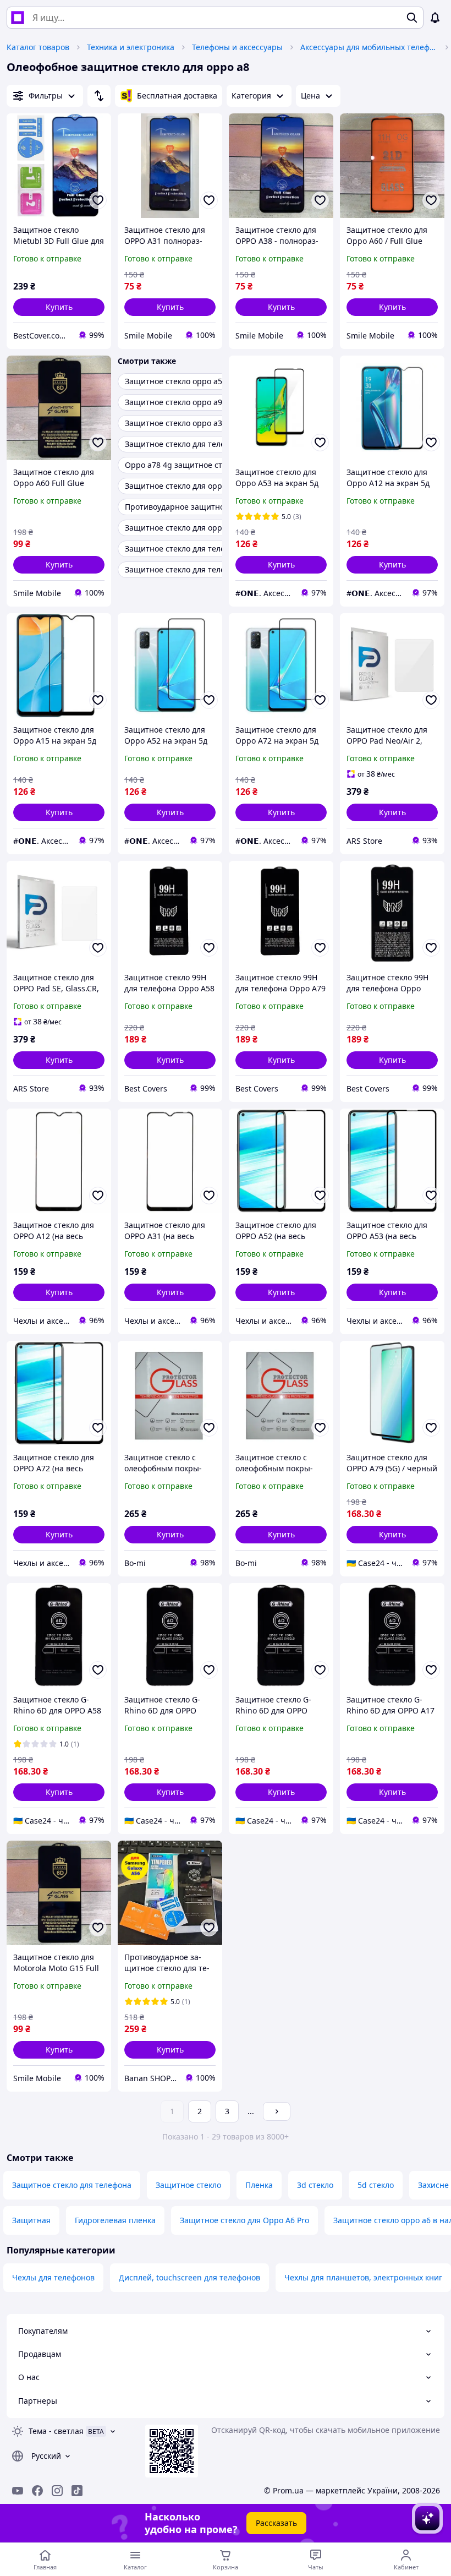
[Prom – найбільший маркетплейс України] (18, 18)
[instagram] (57, 2491)
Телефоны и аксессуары (237, 47)
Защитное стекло (188, 2185)
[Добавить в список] (98, 200)
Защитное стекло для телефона (72, 2185)
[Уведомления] (435, 18)
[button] (59, 307)
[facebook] (37, 2491)
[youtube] (18, 2491)
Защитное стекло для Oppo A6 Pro (244, 2220)
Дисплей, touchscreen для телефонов (189, 2277)
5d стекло (376, 2185)
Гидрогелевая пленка (115, 2220)
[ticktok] (77, 2491)
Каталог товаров (38, 47)
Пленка (259, 2185)
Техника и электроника (131, 47)
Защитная (31, 2220)
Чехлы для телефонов (53, 2277)
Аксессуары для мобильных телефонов (369, 47)
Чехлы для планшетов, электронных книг (363, 2277)
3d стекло (315, 2185)
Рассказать (276, 2523)
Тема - (56, 2431)
